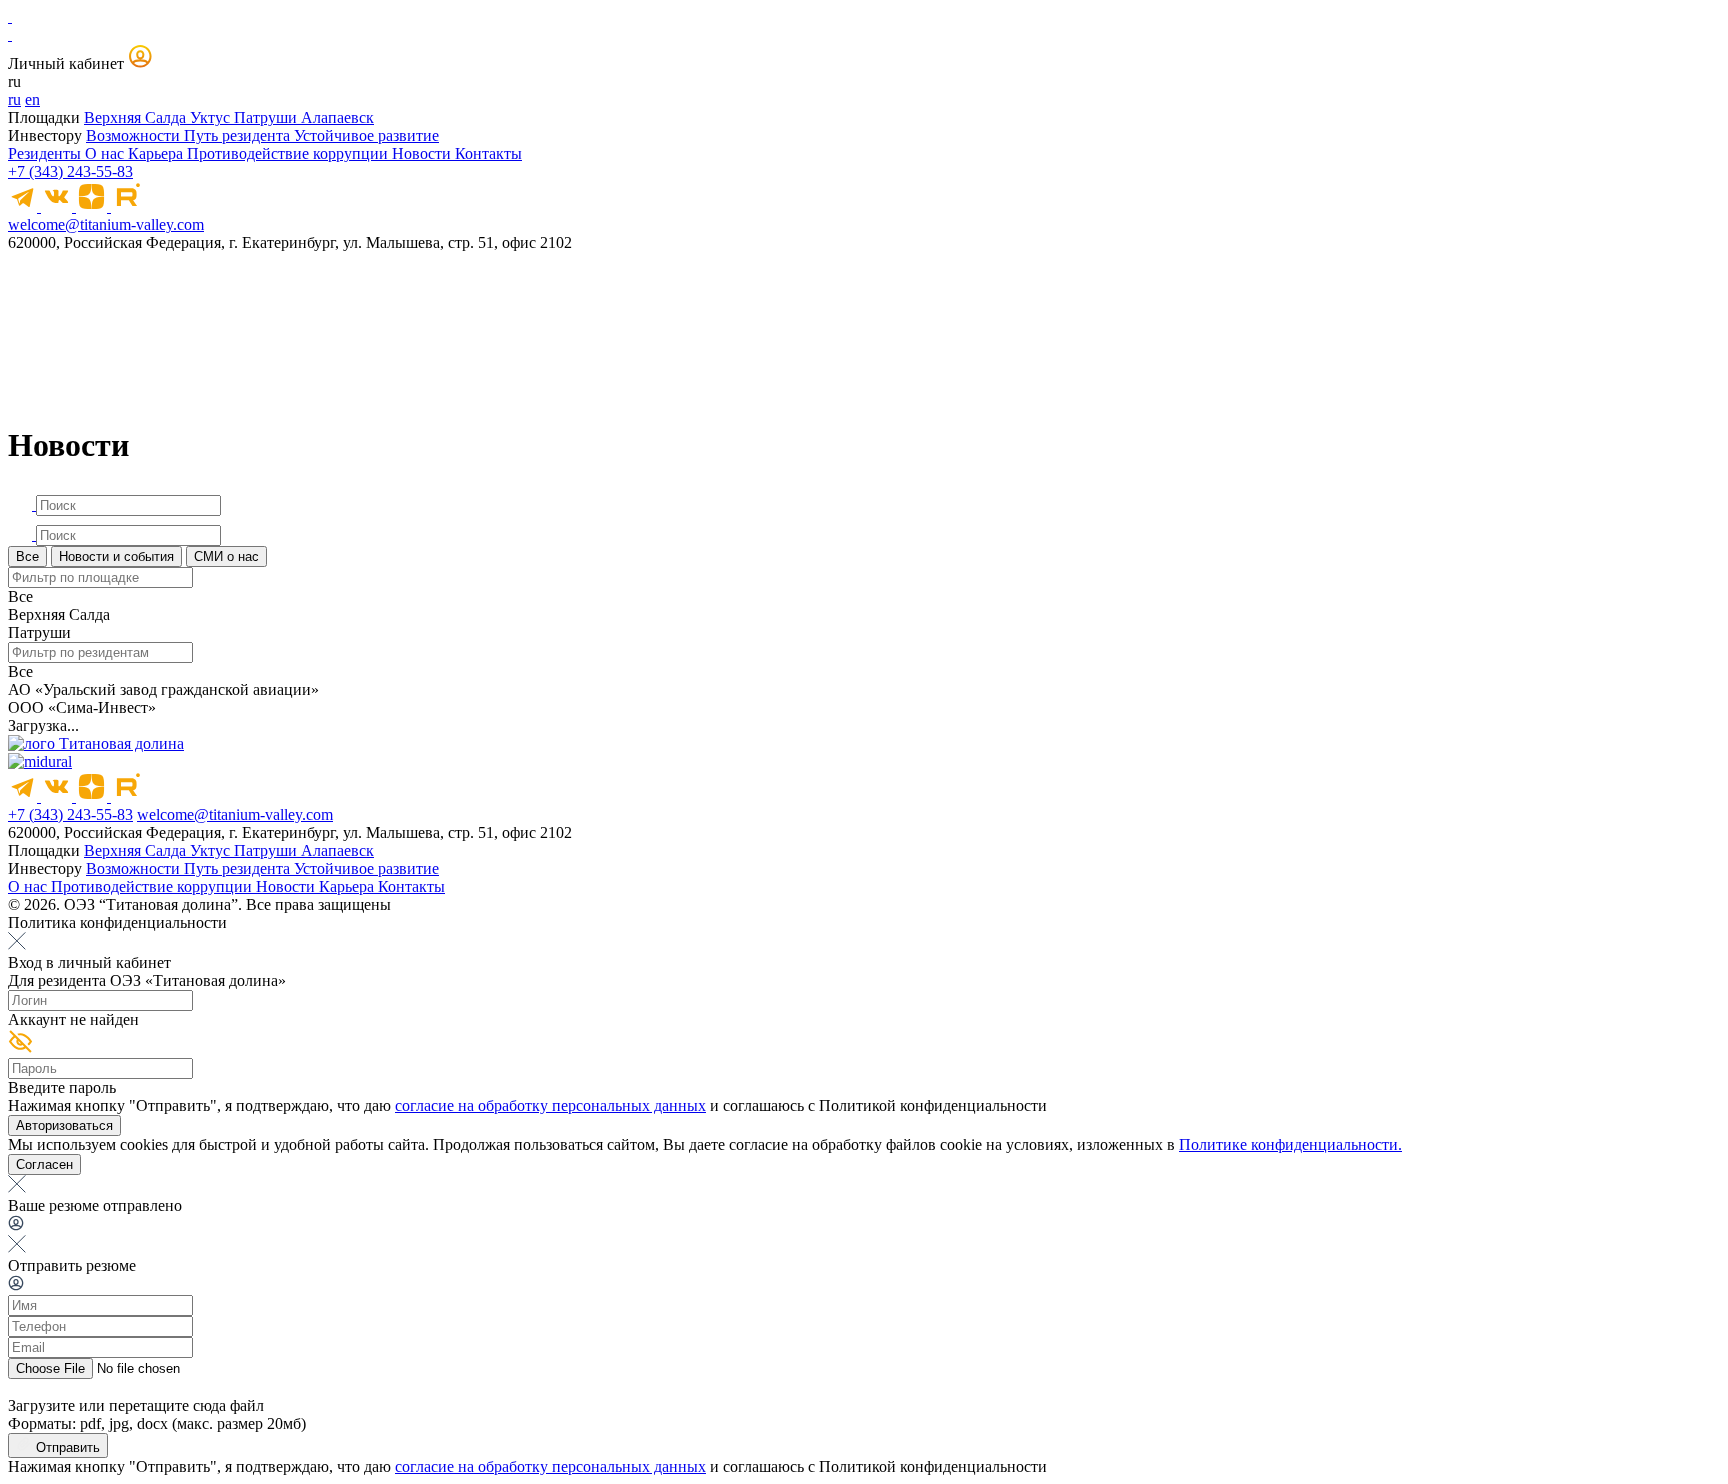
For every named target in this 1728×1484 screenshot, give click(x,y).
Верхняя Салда (137, 117)
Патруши (267, 117)
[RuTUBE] (126, 206)
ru (14, 99)
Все (27, 556)
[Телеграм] (24, 206)
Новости (423, 153)
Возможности (135, 135)
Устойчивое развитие (366, 135)
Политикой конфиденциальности (933, 1105)
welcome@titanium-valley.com (106, 224)
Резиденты (46, 153)
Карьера (157, 153)
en (32, 99)
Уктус (212, 117)
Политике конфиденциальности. (1290, 1144)
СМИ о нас (226, 556)
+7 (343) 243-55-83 (70, 171)
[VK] (58, 206)
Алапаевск (337, 117)
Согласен (44, 1164)
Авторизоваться (64, 1125)
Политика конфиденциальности (117, 922)
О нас (106, 153)
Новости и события (116, 556)
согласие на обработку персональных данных (550, 1105)
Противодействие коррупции (289, 153)
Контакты (488, 153)
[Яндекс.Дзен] (93, 206)
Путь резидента (239, 135)
